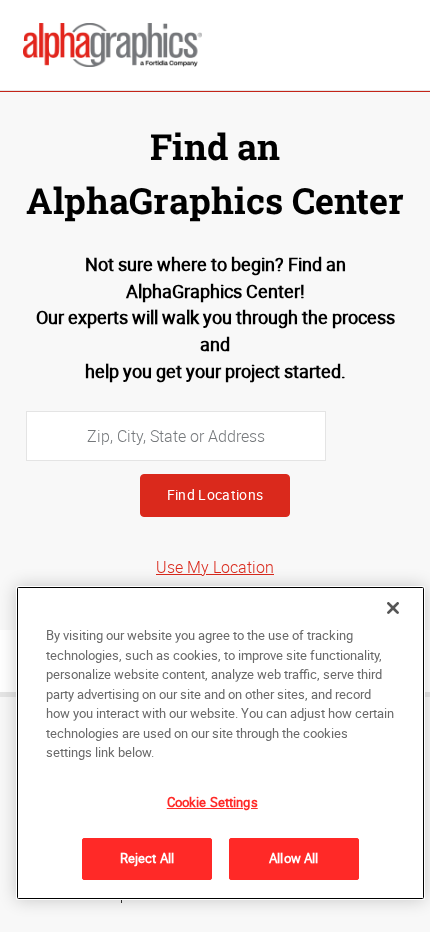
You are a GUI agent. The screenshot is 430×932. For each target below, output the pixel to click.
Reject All (147, 858)
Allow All (293, 858)
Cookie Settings (212, 802)
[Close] (393, 608)
